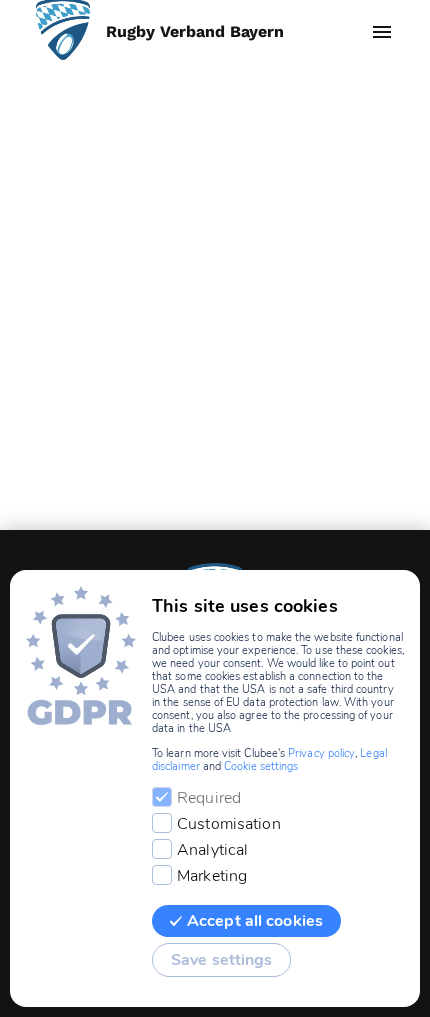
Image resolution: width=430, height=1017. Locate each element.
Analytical (212, 850)
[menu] (382, 32)
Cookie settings (261, 766)
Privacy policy (321, 753)
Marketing (212, 876)
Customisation (229, 824)
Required (209, 798)
